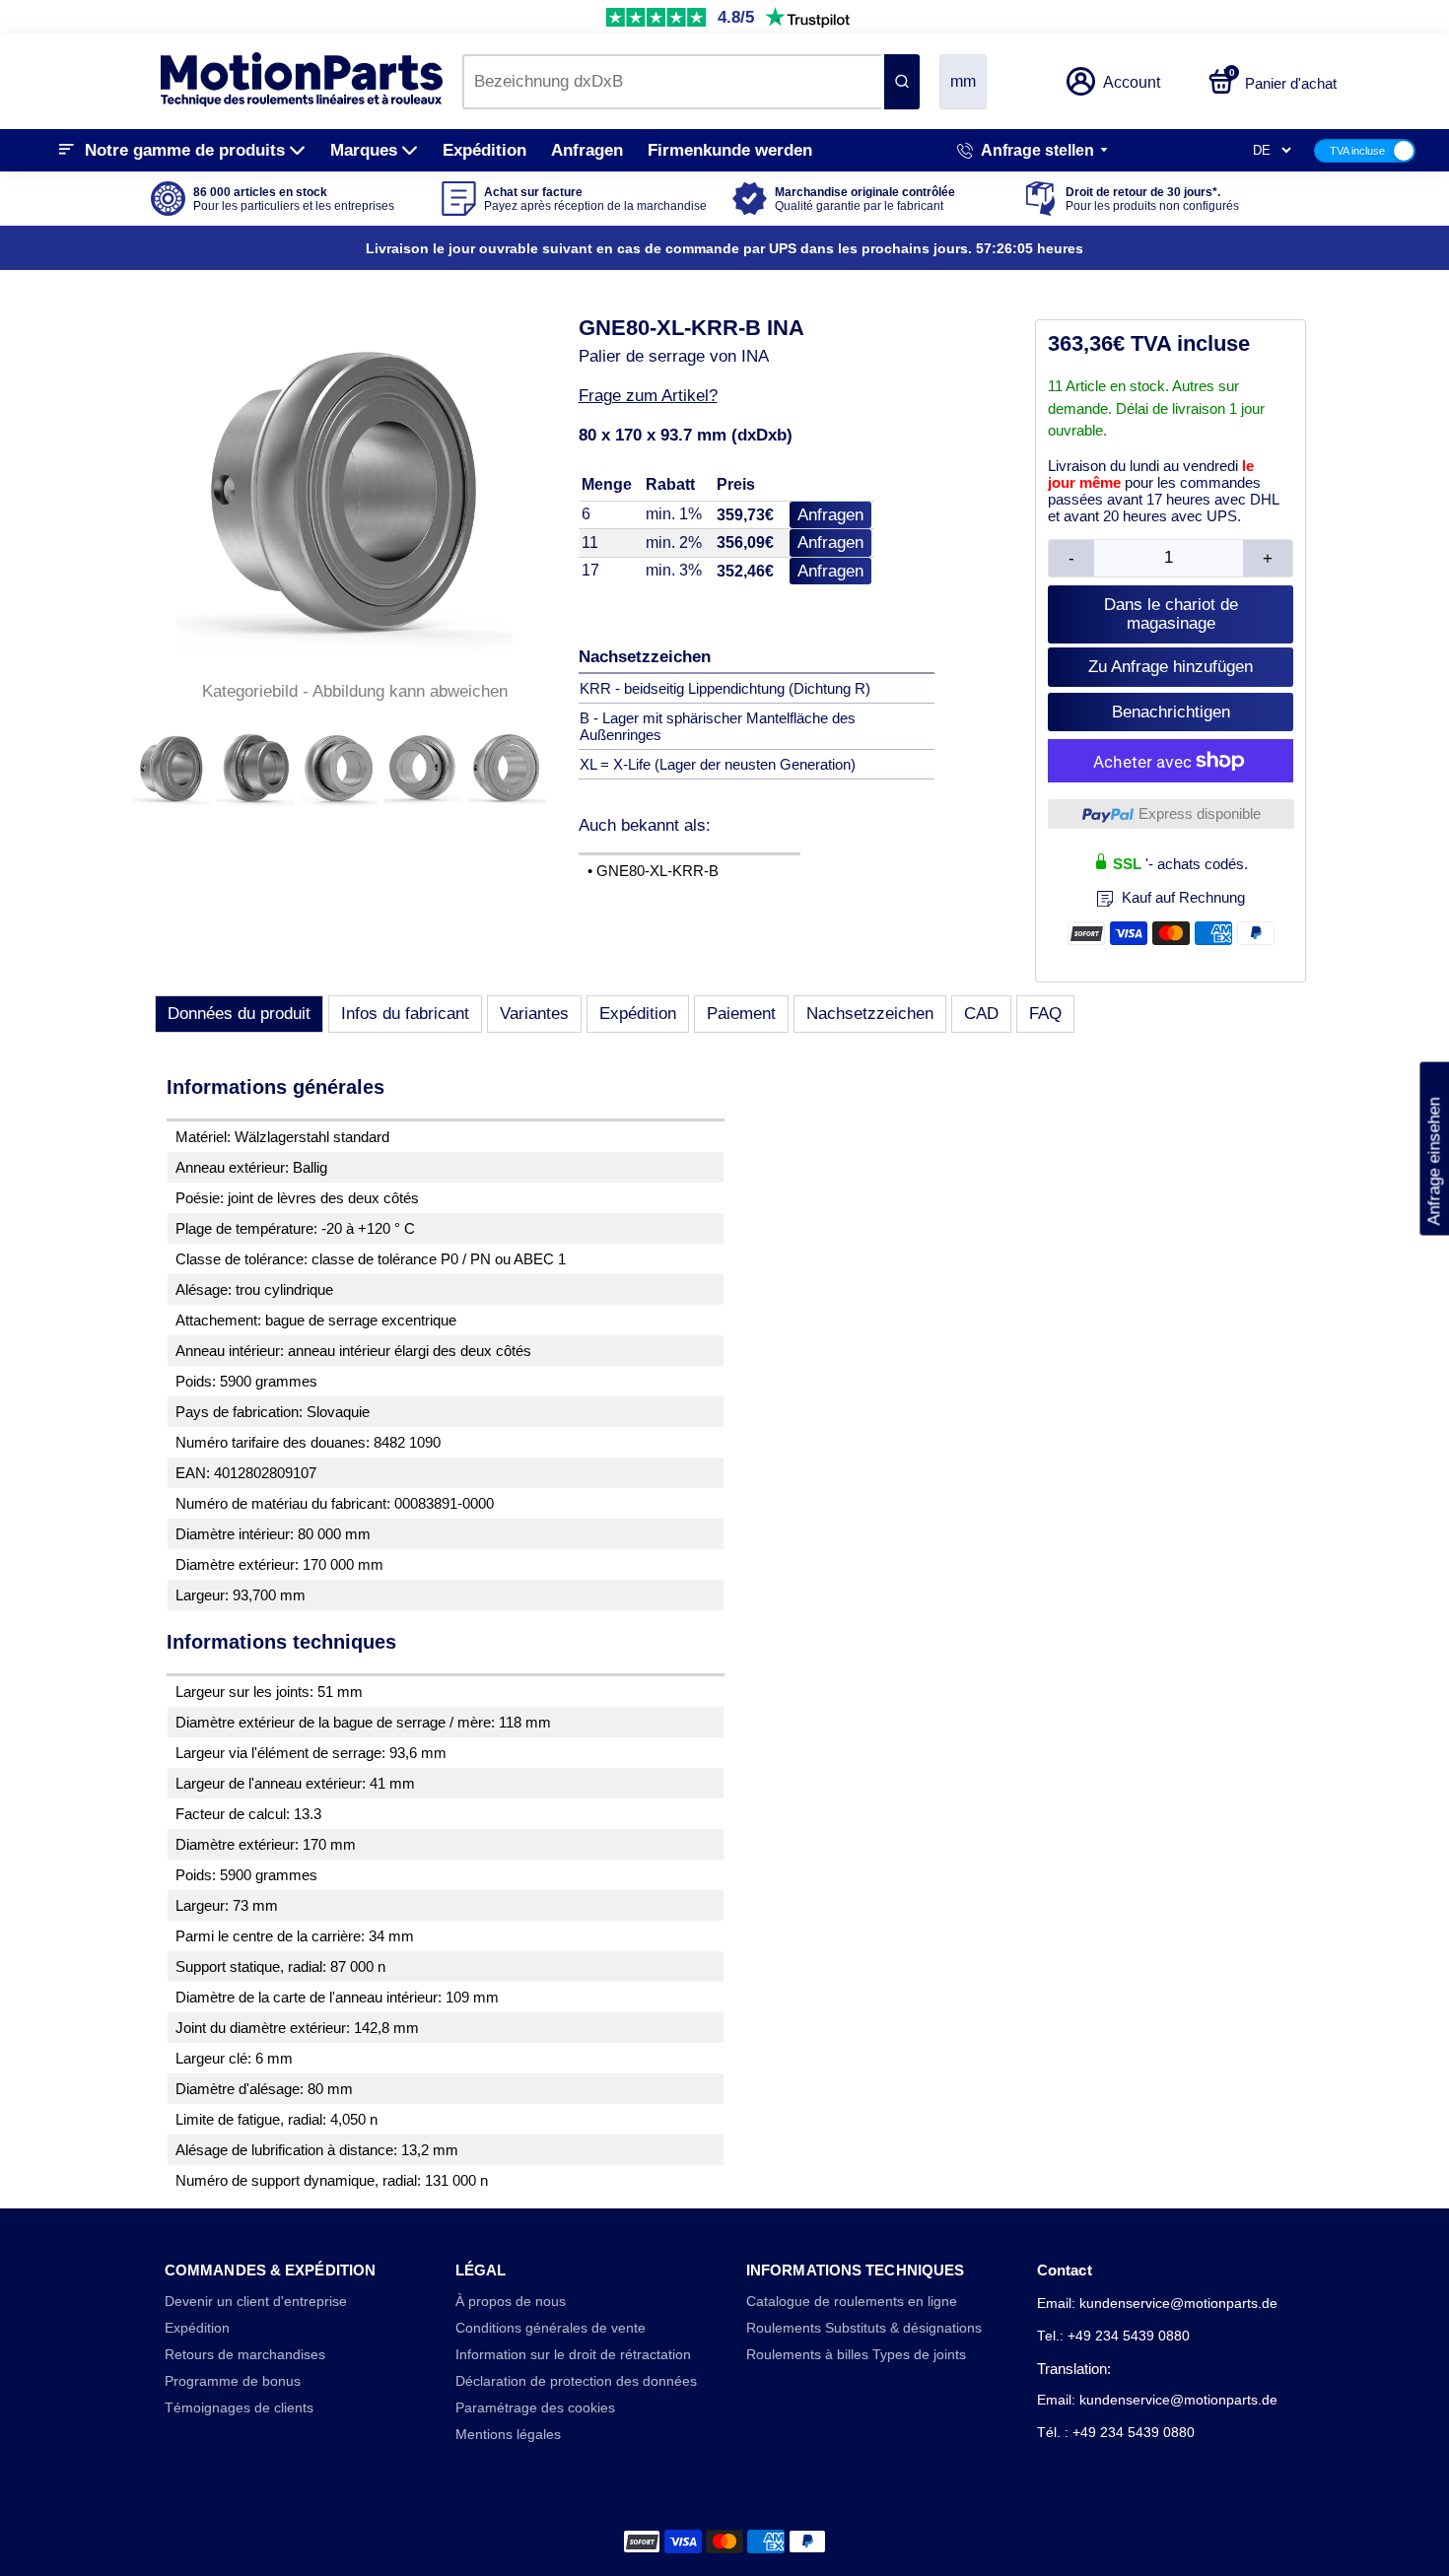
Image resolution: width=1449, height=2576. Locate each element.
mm (963, 81)
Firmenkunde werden (730, 150)
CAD (981, 1014)
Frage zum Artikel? (648, 396)
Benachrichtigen (1171, 712)
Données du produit (239, 1014)
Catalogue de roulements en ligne (852, 2302)
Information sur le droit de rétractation (573, 2355)
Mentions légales (508, 2435)
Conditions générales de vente (551, 2328)
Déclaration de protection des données (576, 2381)
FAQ (1045, 1014)
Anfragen (587, 150)
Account (1132, 82)
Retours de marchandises (245, 2355)
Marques (364, 150)
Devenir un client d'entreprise (256, 2302)
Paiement (741, 1014)
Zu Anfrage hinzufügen (1171, 667)
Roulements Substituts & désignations (864, 2328)
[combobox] (672, 82)
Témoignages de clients (239, 2408)
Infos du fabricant (405, 1014)
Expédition (484, 150)
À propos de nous (511, 2302)
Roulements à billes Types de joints (856, 2355)
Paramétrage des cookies (535, 2408)
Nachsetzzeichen (870, 1014)
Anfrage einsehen (1434, 1148)
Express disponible (1200, 813)
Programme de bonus (233, 2381)
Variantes (534, 1014)
